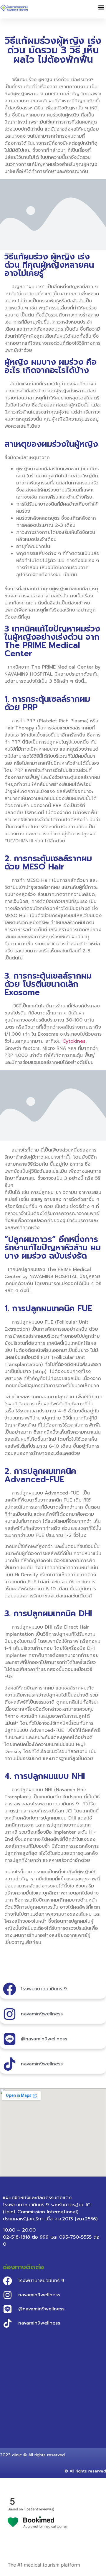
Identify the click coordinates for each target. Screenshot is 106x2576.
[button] (101, 8)
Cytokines (74, 1041)
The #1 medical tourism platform (44, 2565)
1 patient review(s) (39, 2509)
